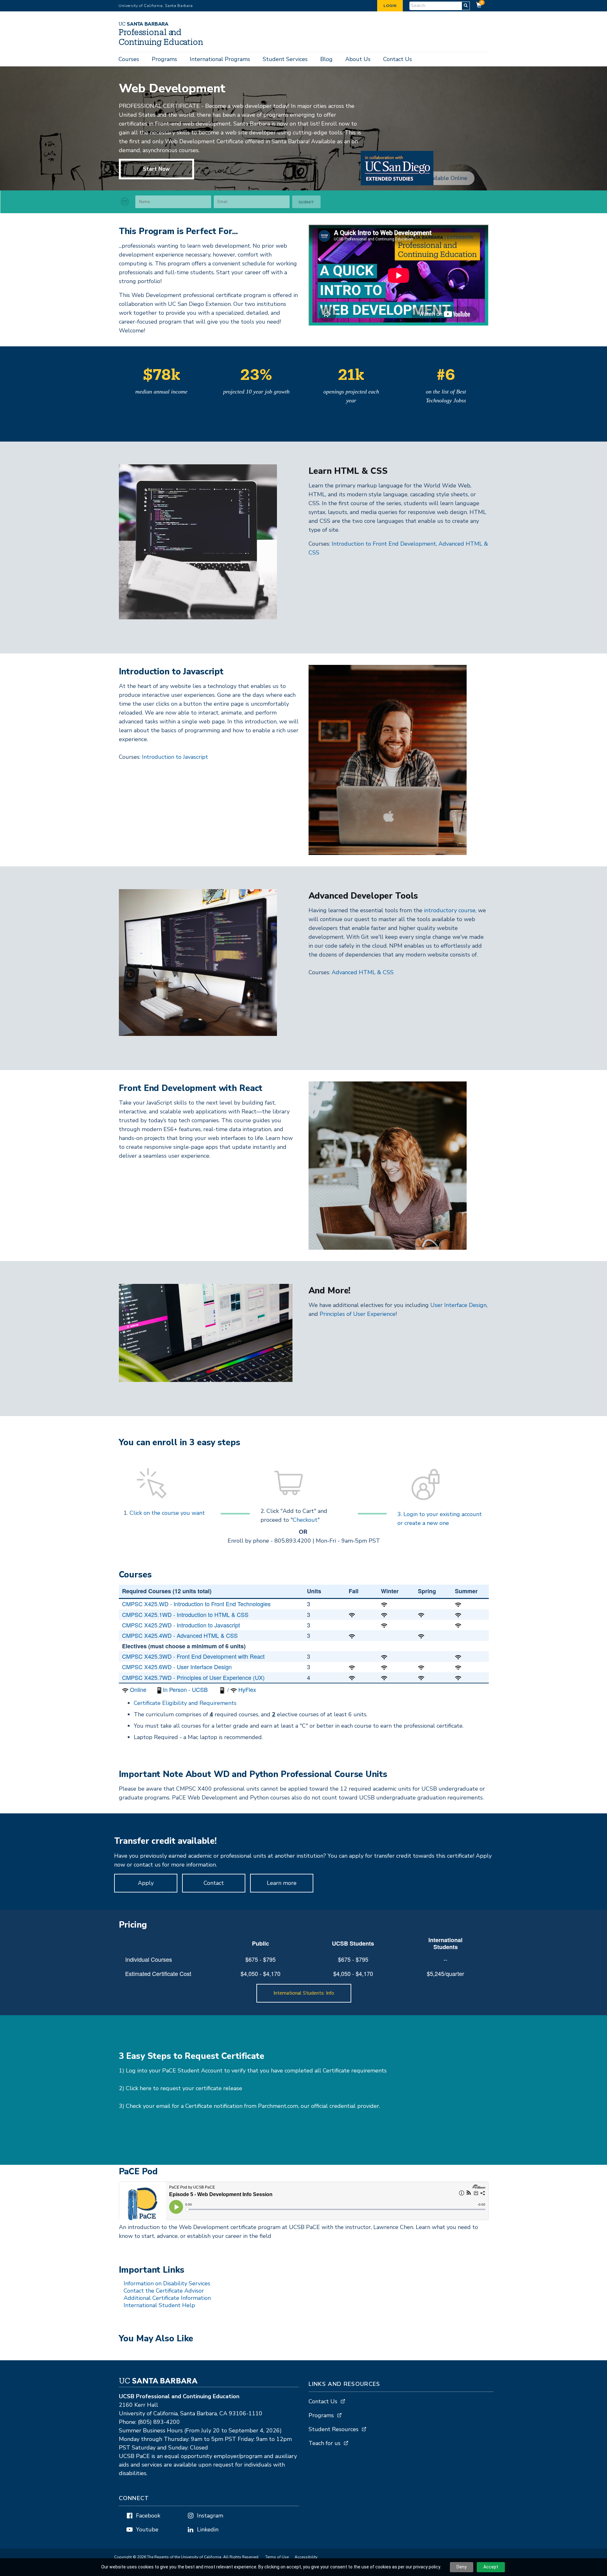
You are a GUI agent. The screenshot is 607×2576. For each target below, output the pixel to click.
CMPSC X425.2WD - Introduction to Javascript (181, 1625)
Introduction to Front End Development (384, 544)
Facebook (148, 2516)
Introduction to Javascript (175, 757)
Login (390, 6)
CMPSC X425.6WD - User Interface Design (177, 1667)
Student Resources (334, 2429)
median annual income (161, 392)
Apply (146, 1883)
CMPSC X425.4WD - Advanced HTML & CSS (180, 1635)
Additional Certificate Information (167, 2298)
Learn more (282, 1883)
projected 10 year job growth (256, 392)
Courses (129, 59)
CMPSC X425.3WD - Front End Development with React (193, 1656)
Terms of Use (277, 2557)
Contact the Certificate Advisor (164, 2291)
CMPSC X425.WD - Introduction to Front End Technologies (196, 1604)
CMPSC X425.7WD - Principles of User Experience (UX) (193, 1677)
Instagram (210, 2516)
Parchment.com (278, 2106)
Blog (326, 59)
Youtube (147, 2530)
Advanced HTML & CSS (363, 972)
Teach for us (325, 2443)
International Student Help (159, 2305)
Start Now (156, 169)
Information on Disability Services (167, 2283)
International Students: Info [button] (304, 1993)
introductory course (450, 910)
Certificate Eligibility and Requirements (185, 1703)
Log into (137, 2071)
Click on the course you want (167, 1513)
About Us (358, 59)
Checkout (305, 1520)
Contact (214, 1883)
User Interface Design (458, 1305)
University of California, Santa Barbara (156, 6)
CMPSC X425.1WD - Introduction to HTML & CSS (185, 1614)
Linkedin (208, 2530)
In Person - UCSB (185, 1689)
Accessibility (306, 2557)
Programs (164, 59)
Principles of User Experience (358, 1314)
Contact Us (398, 59)
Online (138, 1689)
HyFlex (247, 1689)
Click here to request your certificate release (184, 2088)
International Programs (220, 59)
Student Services (285, 59)
